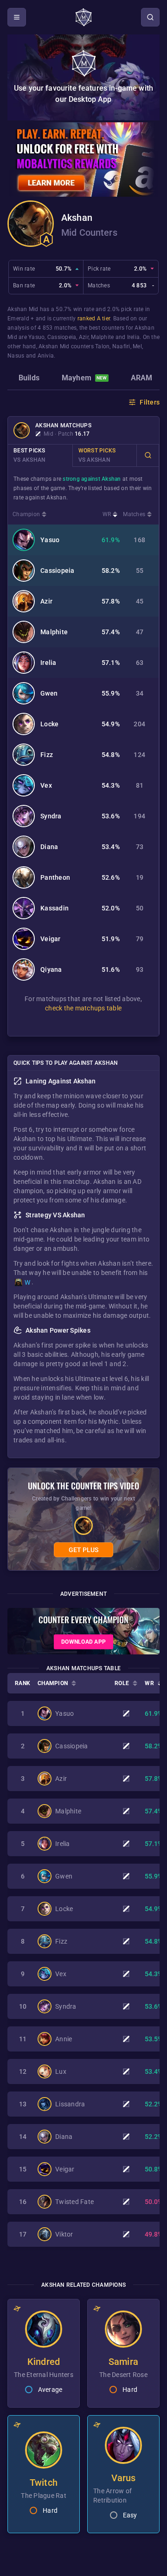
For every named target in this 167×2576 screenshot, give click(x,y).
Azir (84, 337)
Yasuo (36, 337)
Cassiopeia (62, 337)
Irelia (134, 337)
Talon (102, 346)
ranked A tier (94, 319)
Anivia (46, 356)
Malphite (102, 337)
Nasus (16, 356)
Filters (150, 402)
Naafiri (121, 346)
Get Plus (83, 1550)
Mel (137, 346)
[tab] (29, 379)
